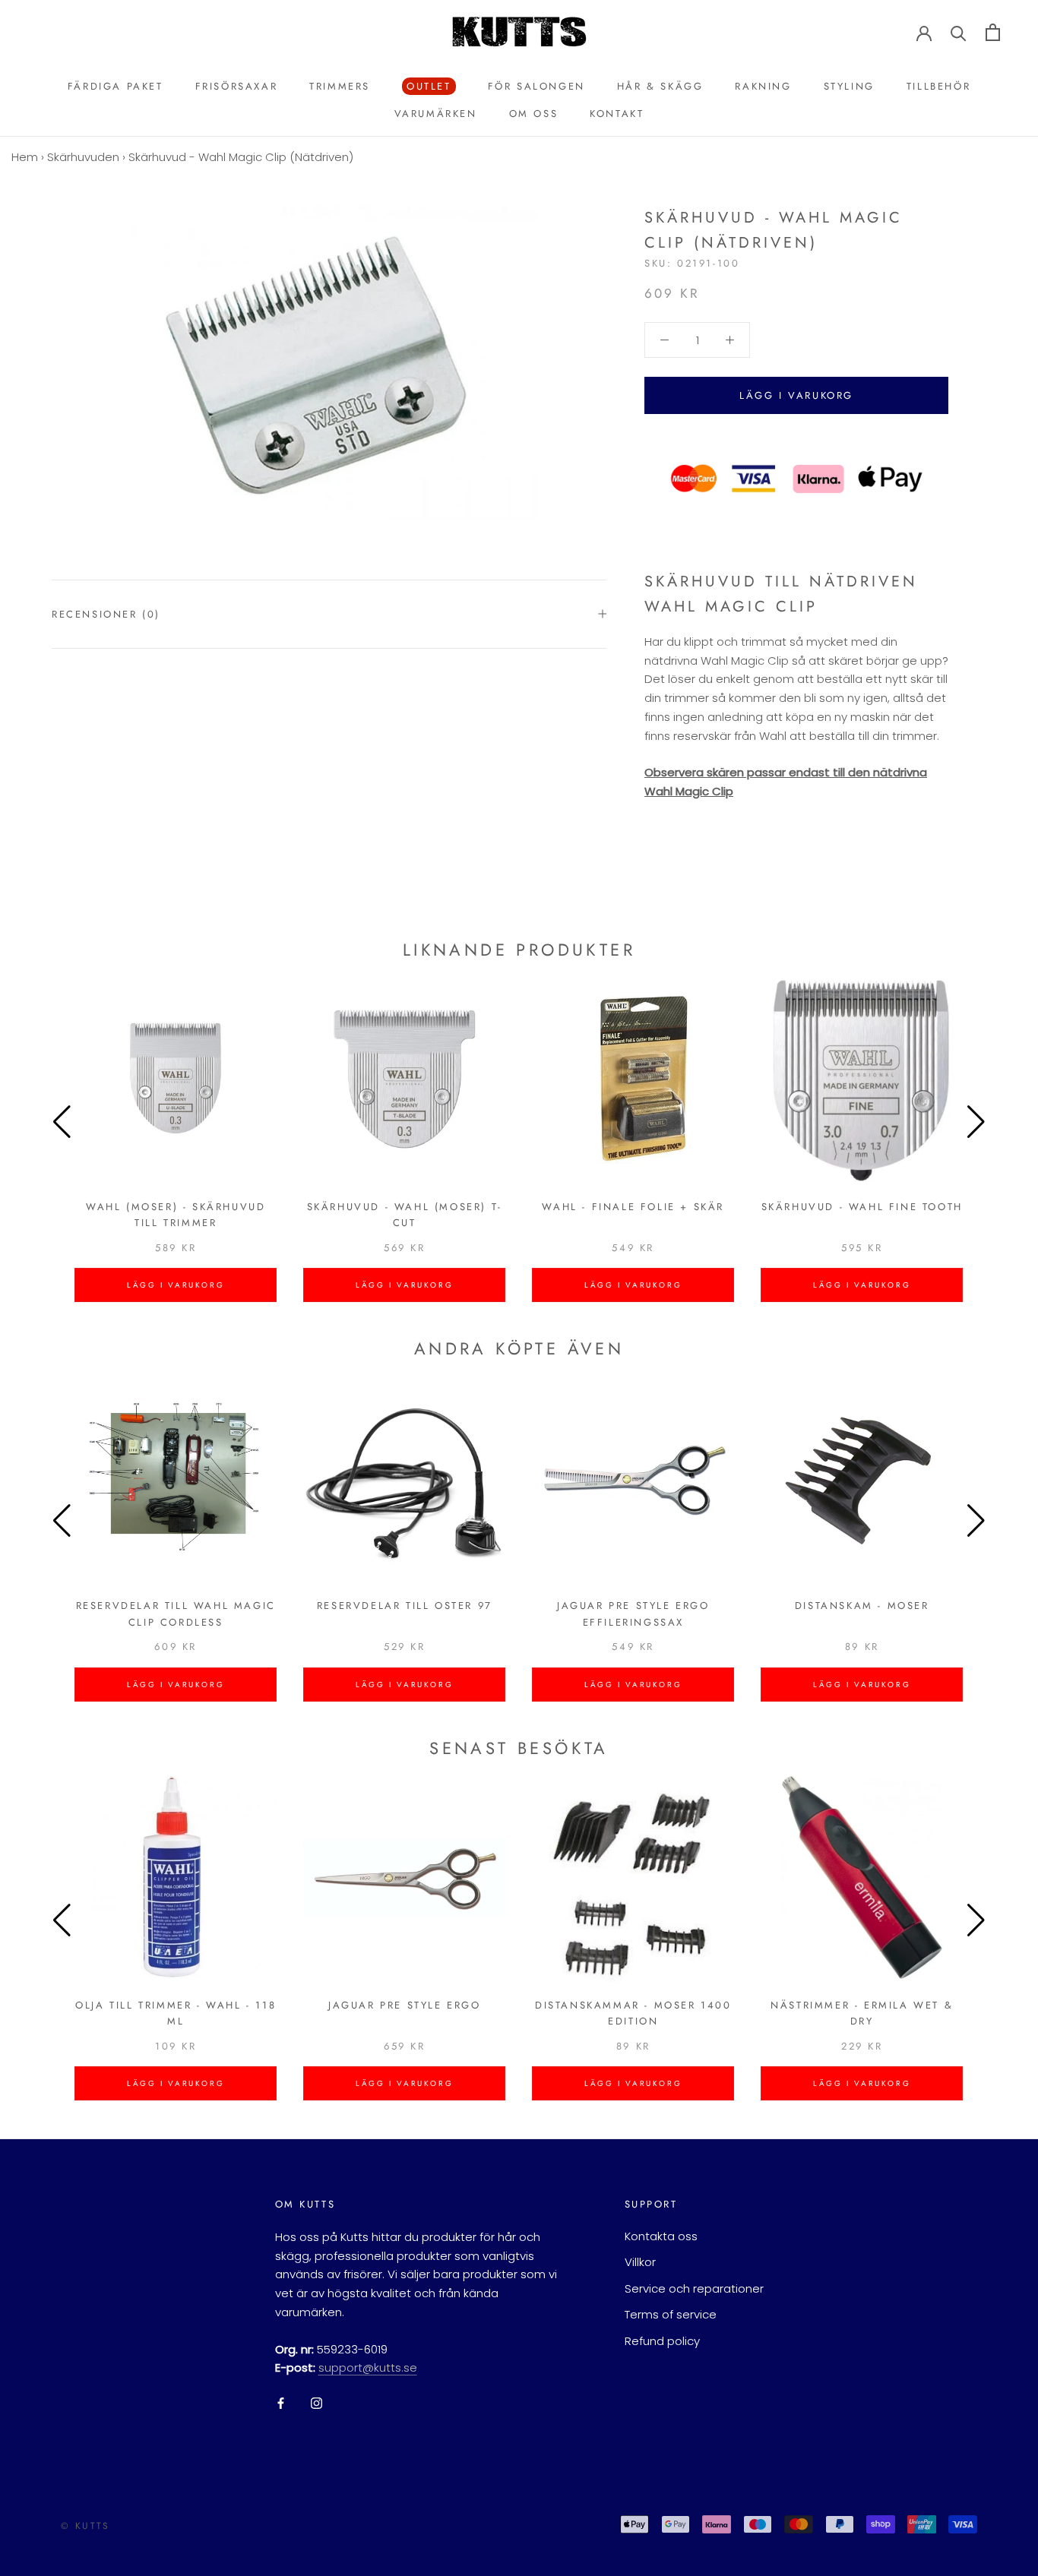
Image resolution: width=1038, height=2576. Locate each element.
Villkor (640, 2262)
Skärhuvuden (83, 157)
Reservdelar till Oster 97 (405, 1606)
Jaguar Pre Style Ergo (405, 2005)
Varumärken (436, 114)
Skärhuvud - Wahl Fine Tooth (862, 1207)
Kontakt (617, 114)
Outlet (427, 87)
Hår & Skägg (660, 86)
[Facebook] (281, 2402)
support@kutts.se (368, 2367)
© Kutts (85, 2526)
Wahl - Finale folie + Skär (633, 1207)
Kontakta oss (661, 2236)
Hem (25, 157)
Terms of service (671, 2314)
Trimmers (340, 86)
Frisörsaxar (237, 86)
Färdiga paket (116, 86)
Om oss (534, 114)
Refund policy (662, 2341)
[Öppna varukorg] (993, 32)
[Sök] (959, 32)
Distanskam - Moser (862, 1606)
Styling (849, 86)
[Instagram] (316, 2402)
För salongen (536, 86)
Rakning (763, 86)
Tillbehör (938, 86)
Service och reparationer (694, 2288)
